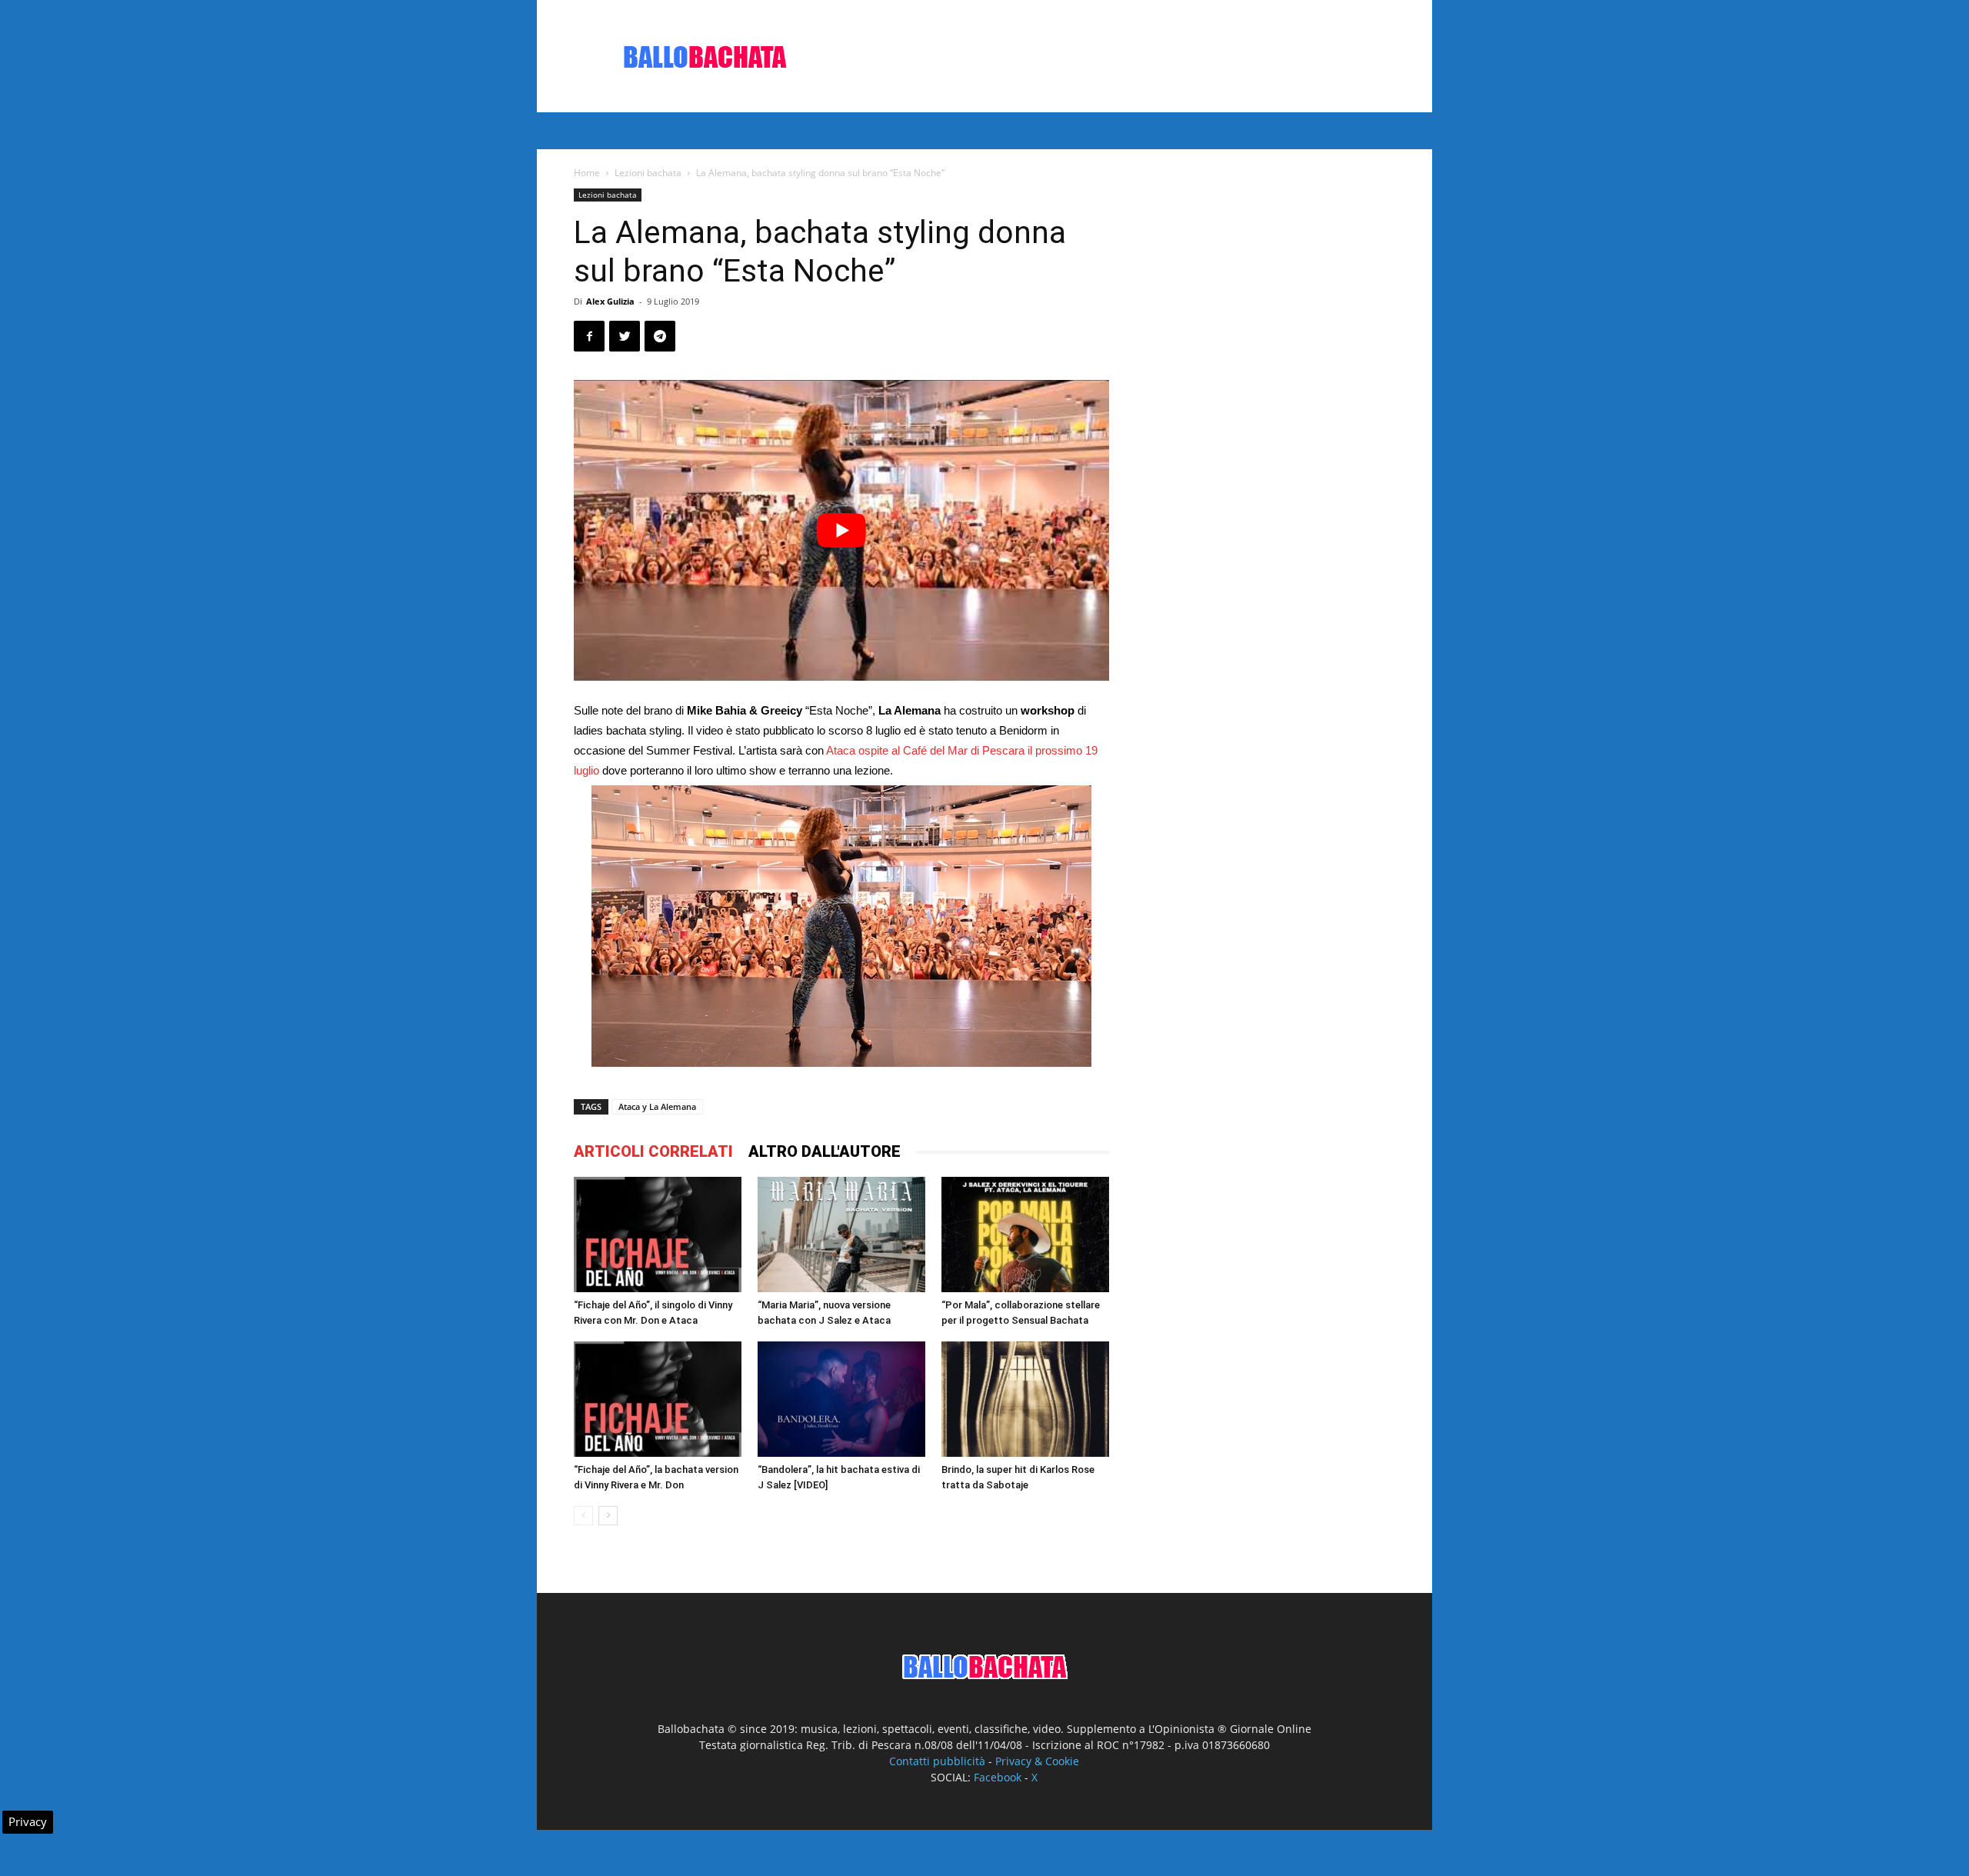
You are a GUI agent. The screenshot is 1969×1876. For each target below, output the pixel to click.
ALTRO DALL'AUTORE (825, 1151)
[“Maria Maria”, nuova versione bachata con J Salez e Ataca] (841, 1235)
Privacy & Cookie (1037, 1761)
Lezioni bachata (648, 173)
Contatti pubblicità (937, 1761)
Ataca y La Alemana (657, 1106)
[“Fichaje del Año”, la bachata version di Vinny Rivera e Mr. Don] (658, 1399)
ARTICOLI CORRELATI (653, 1151)
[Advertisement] (1115, 56)
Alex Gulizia (610, 301)
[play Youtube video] (841, 530)
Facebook (998, 1777)
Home (587, 173)
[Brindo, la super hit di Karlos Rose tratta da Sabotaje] (1025, 1399)
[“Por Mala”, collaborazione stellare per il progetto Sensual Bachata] (1025, 1235)
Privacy (28, 1821)
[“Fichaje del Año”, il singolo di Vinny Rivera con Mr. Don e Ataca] (658, 1235)
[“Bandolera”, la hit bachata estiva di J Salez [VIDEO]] (841, 1399)
